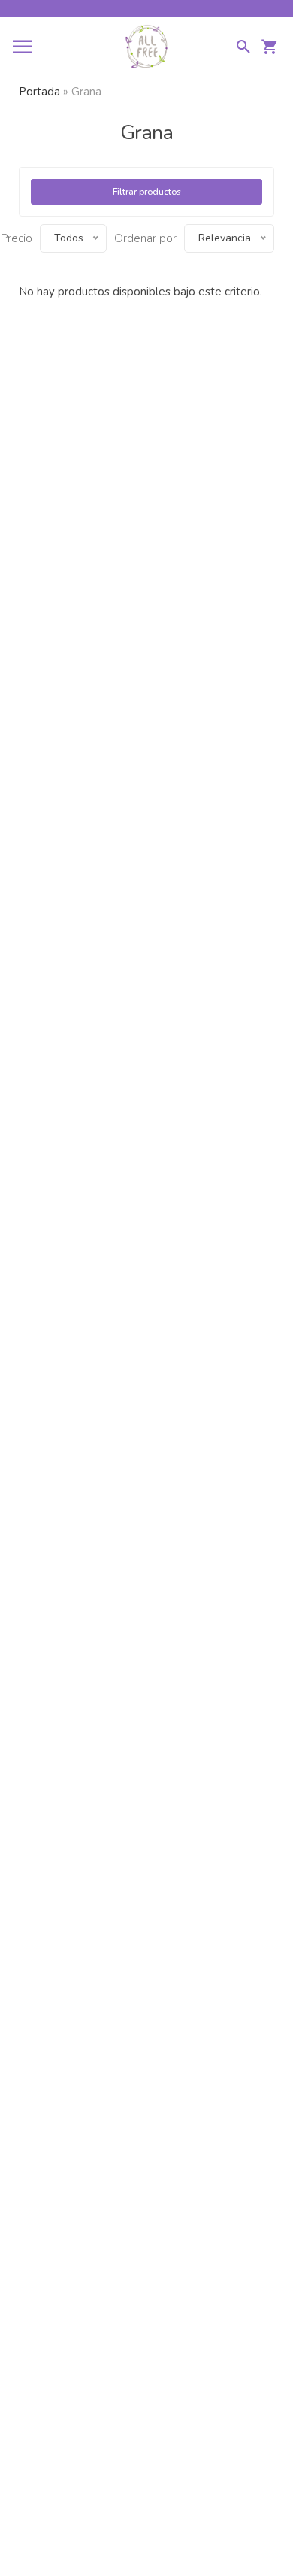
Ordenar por (145, 238)
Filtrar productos (147, 192)
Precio (17, 238)
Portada (39, 92)
